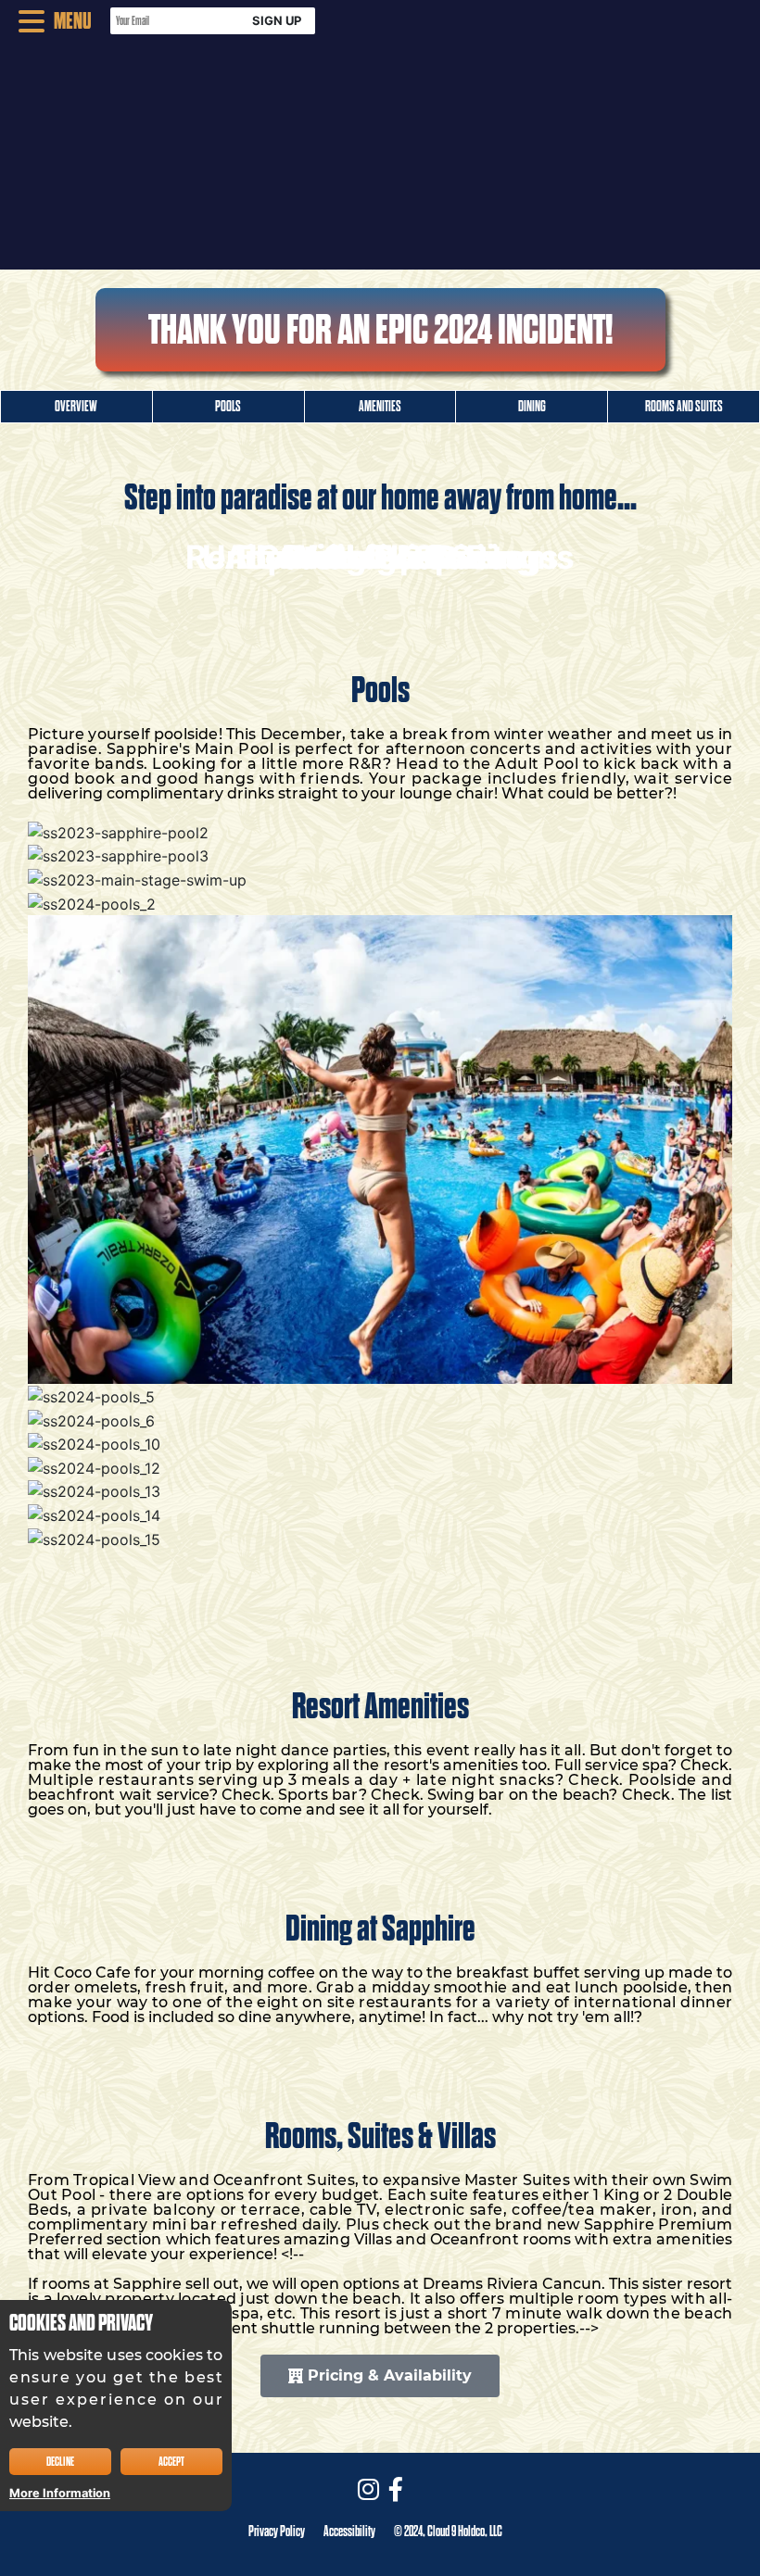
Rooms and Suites (684, 407)
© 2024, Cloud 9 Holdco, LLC (448, 2532)
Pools (228, 407)
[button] (46, 21)
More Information (60, 2493)
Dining (532, 407)
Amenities (380, 407)
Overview (76, 407)
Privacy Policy (277, 2532)
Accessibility (349, 2532)
